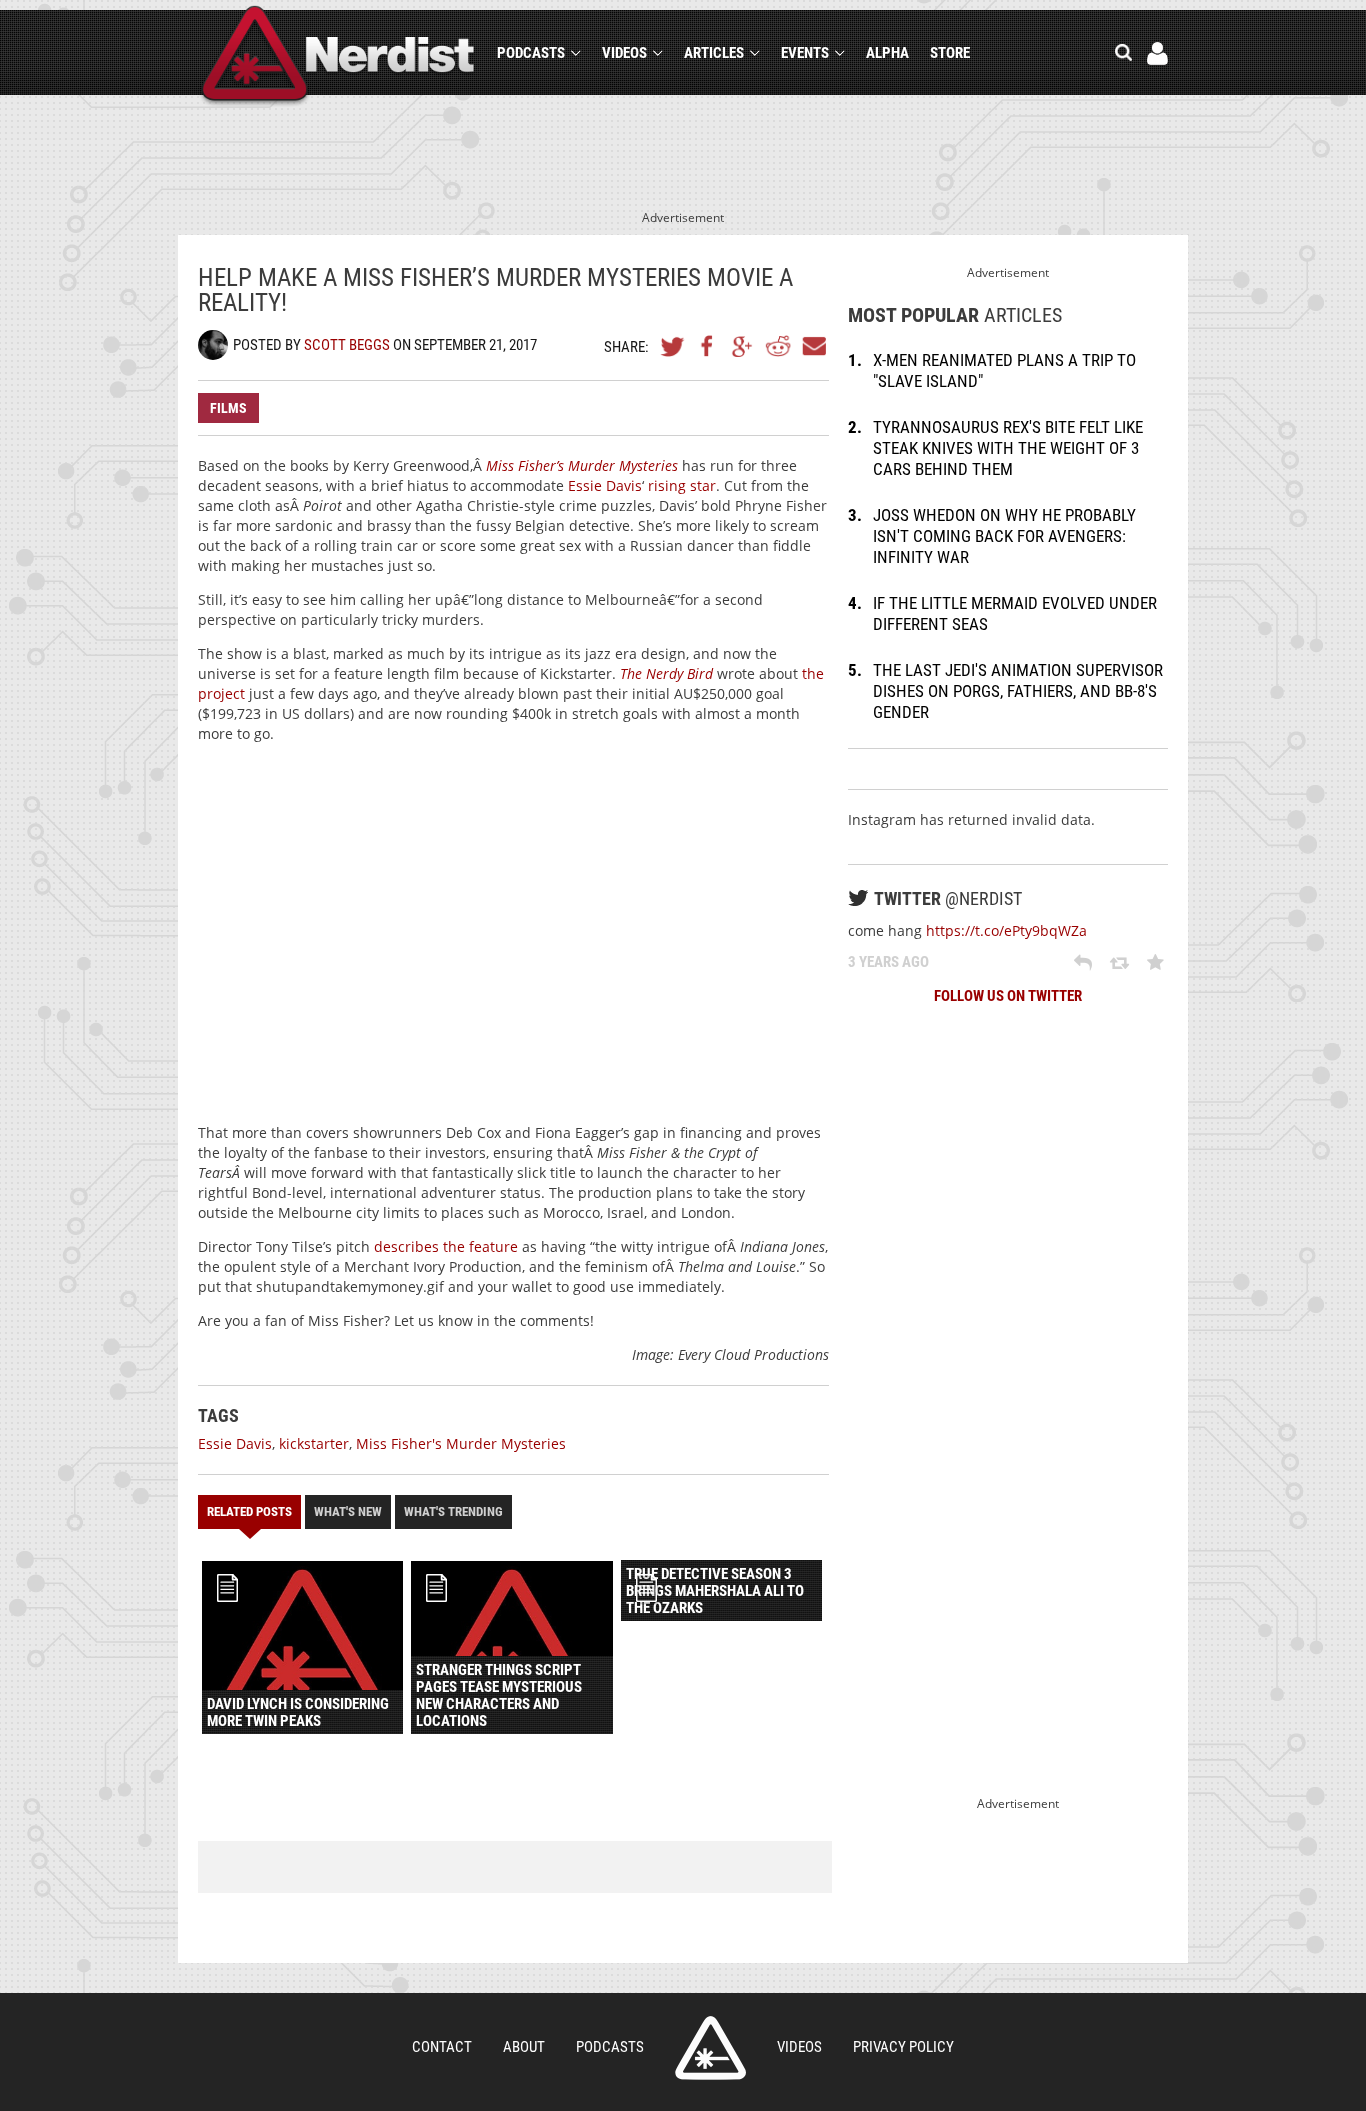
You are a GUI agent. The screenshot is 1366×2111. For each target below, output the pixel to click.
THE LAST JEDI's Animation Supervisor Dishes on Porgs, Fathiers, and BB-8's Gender (1018, 691)
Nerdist (338, 56)
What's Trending (453, 1511)
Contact (442, 2047)
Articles (714, 53)
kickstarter (314, 1443)
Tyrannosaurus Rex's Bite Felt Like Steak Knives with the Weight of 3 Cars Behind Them (1008, 448)
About (524, 2047)
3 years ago (888, 962)
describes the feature (446, 1246)
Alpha (887, 53)
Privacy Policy (903, 2047)
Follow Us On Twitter (1008, 996)
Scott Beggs (347, 345)
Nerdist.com (710, 2048)
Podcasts (531, 53)
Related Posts (249, 1511)
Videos (624, 53)
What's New (348, 1511)
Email (813, 346)
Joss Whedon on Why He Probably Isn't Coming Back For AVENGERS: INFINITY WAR (1004, 536)
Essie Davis (605, 485)
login (1157, 53)
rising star (682, 485)
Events (805, 53)
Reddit (778, 346)
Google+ (743, 346)
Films (228, 408)
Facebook (708, 346)
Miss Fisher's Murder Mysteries (461, 1443)
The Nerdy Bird (666, 673)
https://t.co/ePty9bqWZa (1006, 930)
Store (950, 53)
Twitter (673, 346)
